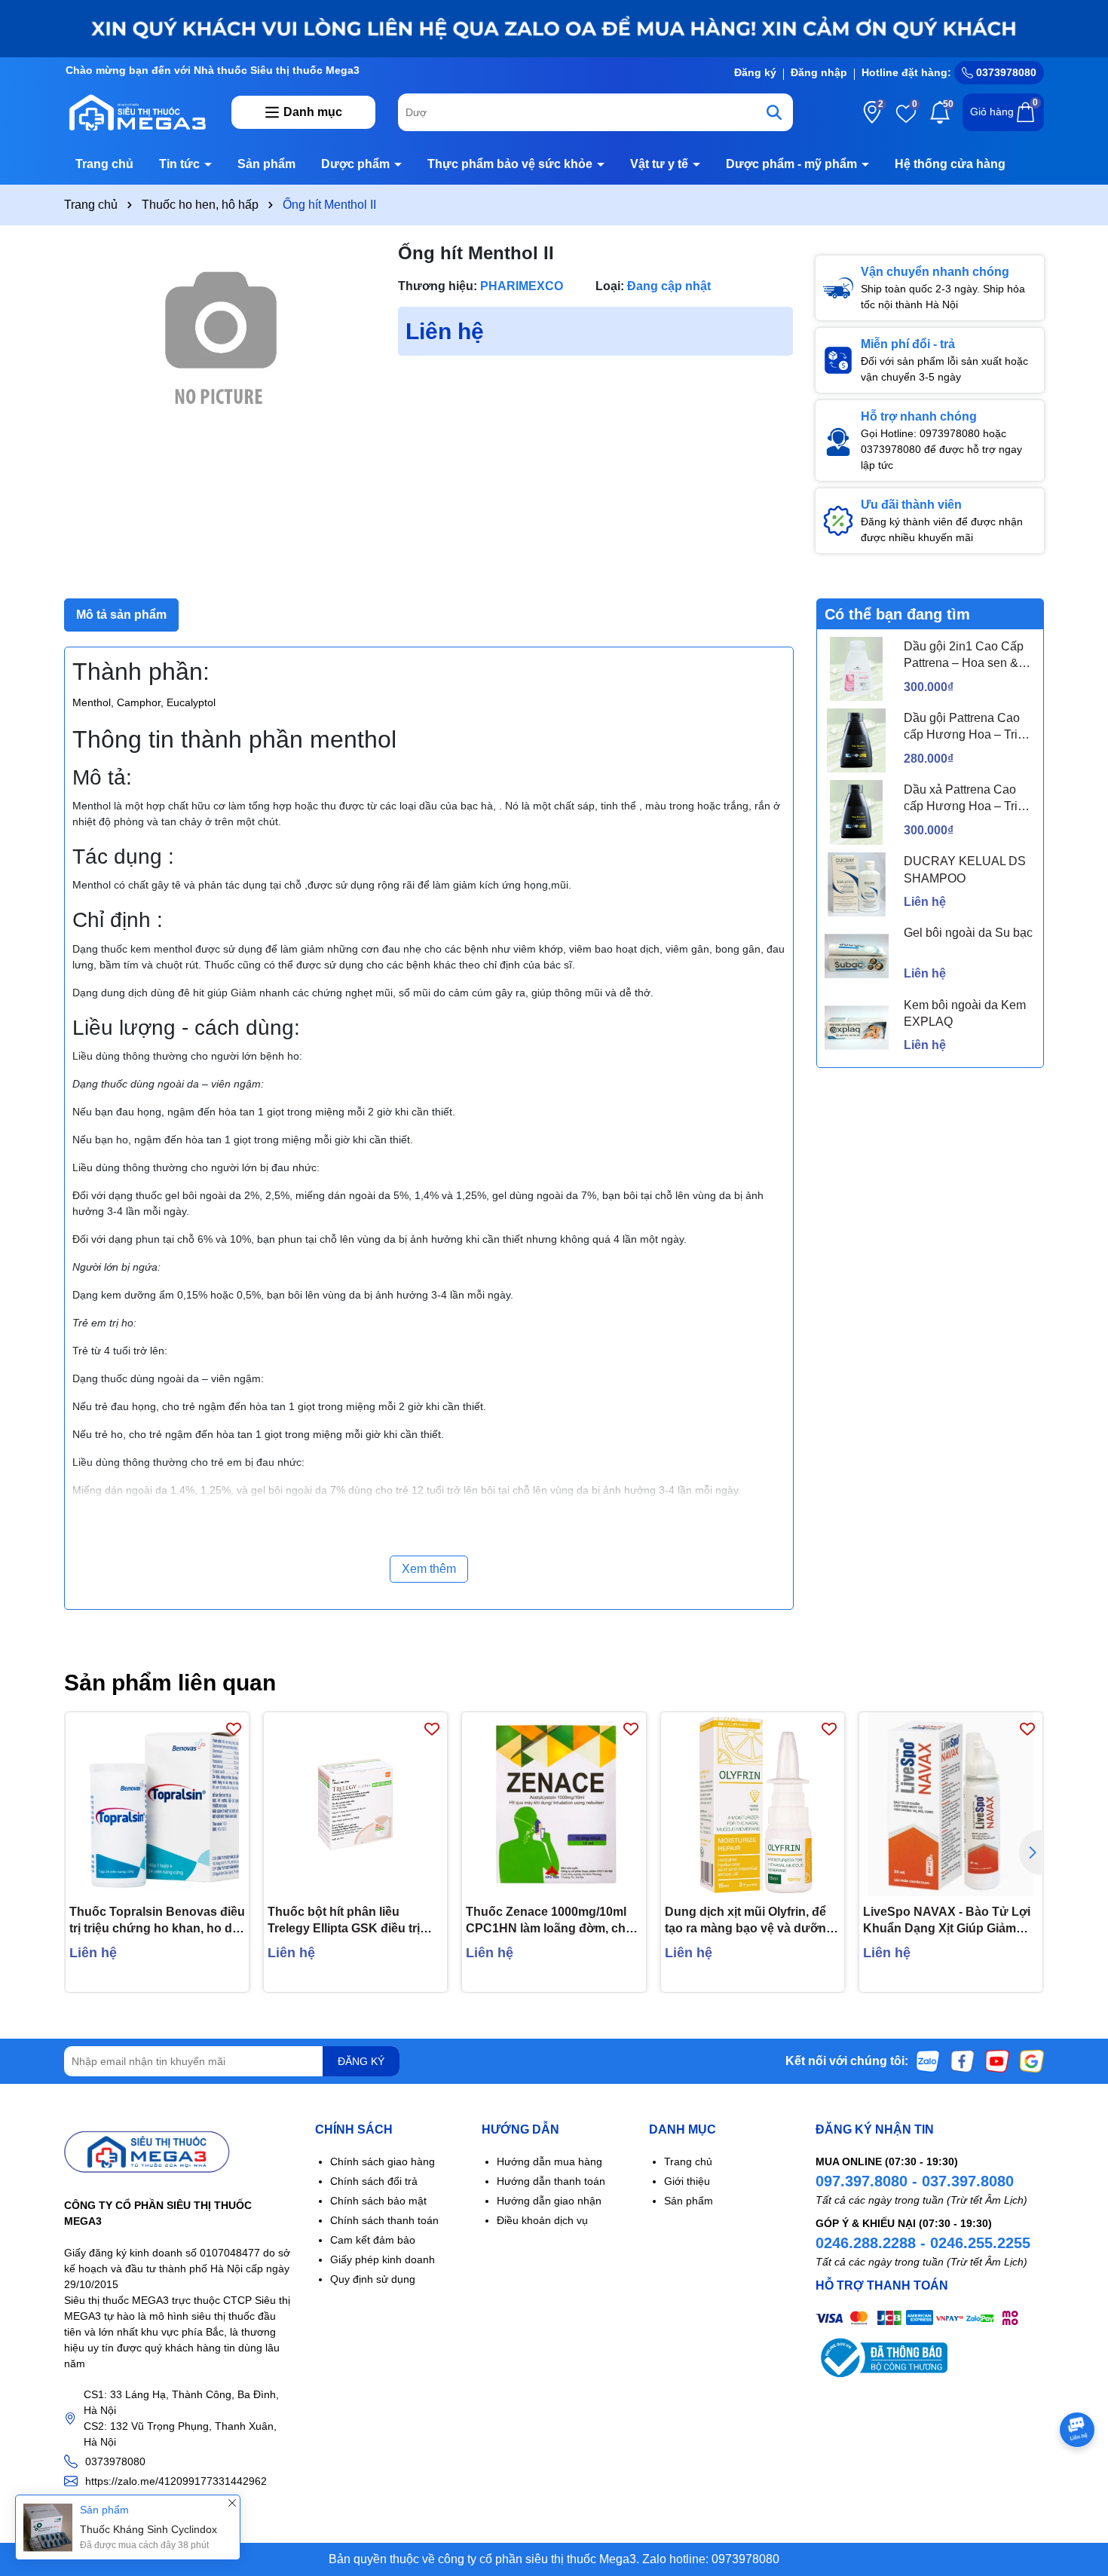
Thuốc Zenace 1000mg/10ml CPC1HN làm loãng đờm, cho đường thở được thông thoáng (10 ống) (549, 1921)
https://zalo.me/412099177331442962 (176, 2481)
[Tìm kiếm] (774, 112)
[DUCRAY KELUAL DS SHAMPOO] (857, 884)
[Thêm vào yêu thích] (234, 1728)
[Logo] (136, 112)
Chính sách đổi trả (374, 2181)
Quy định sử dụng (373, 2279)
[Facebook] (963, 2060)
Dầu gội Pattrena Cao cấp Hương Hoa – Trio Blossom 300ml (964, 728)
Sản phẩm (266, 164)
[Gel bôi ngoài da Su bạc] (857, 956)
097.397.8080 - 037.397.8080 (915, 2181)
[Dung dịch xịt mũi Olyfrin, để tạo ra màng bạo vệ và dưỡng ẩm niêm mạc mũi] (753, 1804)
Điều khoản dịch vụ (542, 2220)
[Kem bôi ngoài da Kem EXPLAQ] (857, 1028)
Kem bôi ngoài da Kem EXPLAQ (965, 1013)
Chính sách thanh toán (384, 2220)
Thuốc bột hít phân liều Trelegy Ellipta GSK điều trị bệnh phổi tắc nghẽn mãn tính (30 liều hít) (353, 1921)
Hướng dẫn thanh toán (551, 2181)
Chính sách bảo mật (378, 2201)
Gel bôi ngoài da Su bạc (968, 933)
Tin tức (181, 164)
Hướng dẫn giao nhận (549, 2201)
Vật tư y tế (661, 164)
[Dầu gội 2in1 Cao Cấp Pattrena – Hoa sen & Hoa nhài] (857, 669)
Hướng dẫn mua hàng (549, 2161)
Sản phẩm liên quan (170, 1683)
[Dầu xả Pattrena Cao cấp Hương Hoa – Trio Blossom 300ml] (857, 812)
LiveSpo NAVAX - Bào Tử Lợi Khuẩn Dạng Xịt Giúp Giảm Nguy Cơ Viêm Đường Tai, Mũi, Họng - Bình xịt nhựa (947, 1921)
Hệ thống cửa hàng (950, 164)
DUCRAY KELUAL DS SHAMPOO (965, 869)
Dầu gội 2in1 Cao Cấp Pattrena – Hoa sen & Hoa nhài (964, 656)
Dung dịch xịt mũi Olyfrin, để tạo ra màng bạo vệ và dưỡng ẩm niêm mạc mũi (749, 1921)
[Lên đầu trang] (1078, 2486)
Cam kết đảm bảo (373, 2240)
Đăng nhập (819, 72)
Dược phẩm (357, 164)
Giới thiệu (687, 2181)
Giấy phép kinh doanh (383, 2259)
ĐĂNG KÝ (361, 2061)
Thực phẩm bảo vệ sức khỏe (511, 164)
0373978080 (1005, 72)
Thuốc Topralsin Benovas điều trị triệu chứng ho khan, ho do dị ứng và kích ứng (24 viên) (157, 1921)
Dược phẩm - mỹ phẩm (793, 164)
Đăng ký (755, 72)
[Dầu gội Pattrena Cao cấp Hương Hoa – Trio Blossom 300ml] (857, 740)
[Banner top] (554, 28)
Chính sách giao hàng (383, 2161)
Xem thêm (429, 1569)
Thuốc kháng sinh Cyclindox (148, 2529)
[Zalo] (928, 2060)
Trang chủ (104, 164)
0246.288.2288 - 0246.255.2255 (923, 2243)
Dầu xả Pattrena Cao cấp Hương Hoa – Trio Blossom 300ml (964, 799)
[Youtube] (997, 2060)
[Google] (1032, 2060)
